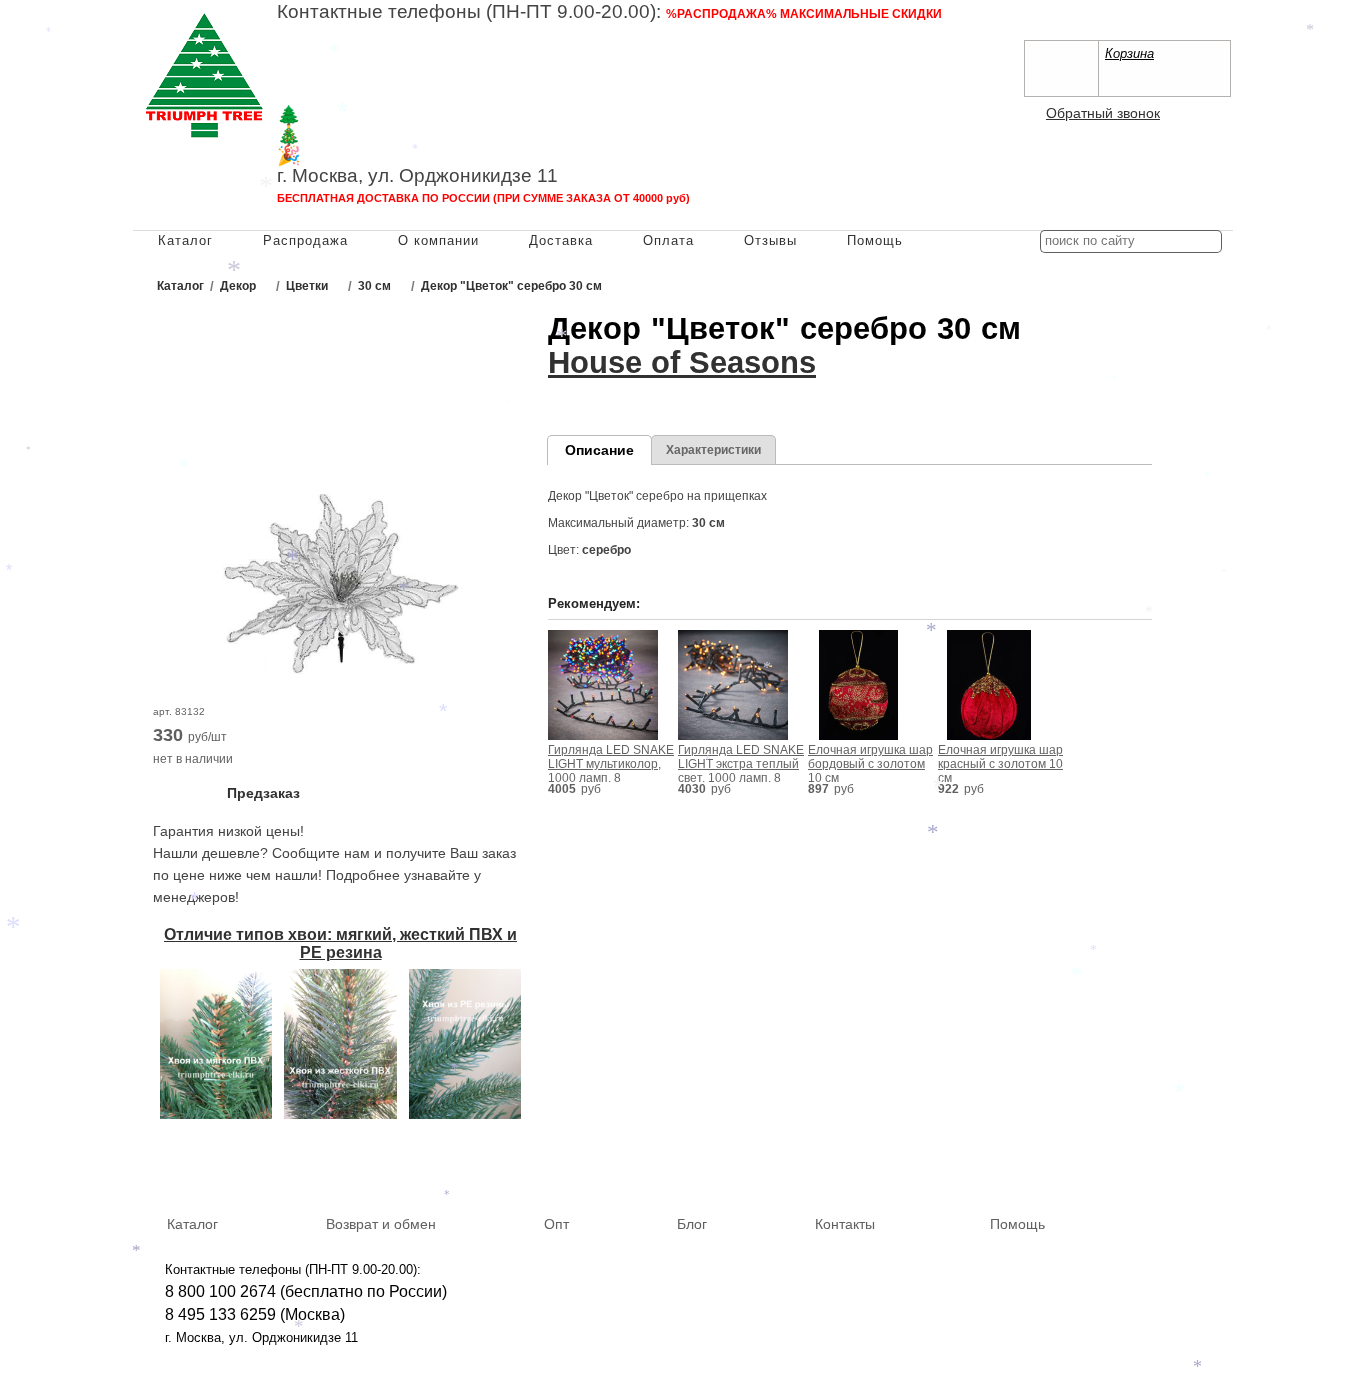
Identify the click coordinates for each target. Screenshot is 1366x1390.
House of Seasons (682, 362)
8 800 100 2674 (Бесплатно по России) (419, 34)
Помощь (875, 240)
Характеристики (713, 450)
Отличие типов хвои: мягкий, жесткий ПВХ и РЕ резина (340, 943)
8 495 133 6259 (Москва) (367, 55)
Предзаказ (263, 793)
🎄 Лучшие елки (348, 135)
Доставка (561, 240)
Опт (556, 1224)
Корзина (1129, 53)
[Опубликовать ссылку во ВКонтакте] (1124, 1165)
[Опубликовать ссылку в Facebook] (1153, 1164)
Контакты (845, 1224)
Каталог (185, 240)
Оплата (668, 240)
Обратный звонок (1103, 113)
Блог (692, 1224)
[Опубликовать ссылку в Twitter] (1211, 1164)
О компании (438, 240)
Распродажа (305, 240)
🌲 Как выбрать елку (369, 115)
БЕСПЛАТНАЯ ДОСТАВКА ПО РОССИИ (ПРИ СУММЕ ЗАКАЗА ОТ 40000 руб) (483, 198)
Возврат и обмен (381, 1224)
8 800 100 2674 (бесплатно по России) (306, 1291)
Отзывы (770, 240)
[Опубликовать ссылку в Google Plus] (1182, 1164)
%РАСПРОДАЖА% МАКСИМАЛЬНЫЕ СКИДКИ (804, 14)
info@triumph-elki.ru (747, 75)
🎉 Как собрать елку (367, 155)
